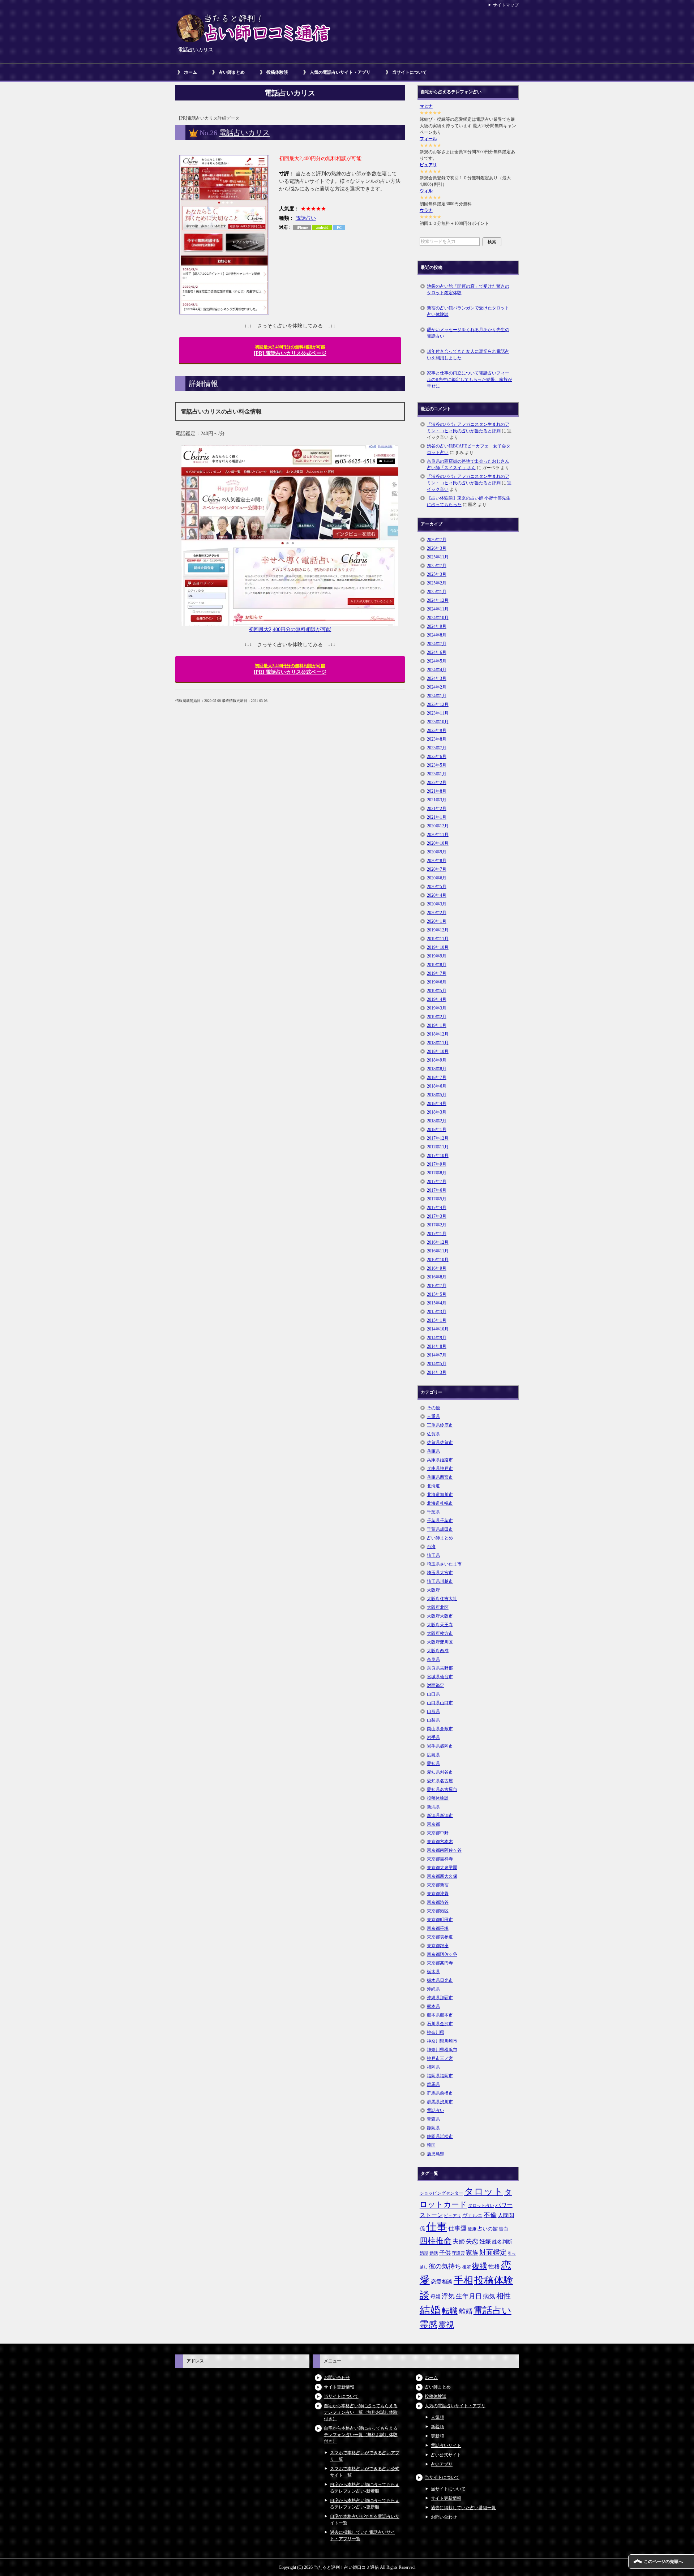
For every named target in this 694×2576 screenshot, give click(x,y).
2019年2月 (437, 1017)
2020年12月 (438, 826)
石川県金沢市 (440, 2024)
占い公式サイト (446, 2455)
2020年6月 (437, 878)
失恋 (472, 2241)
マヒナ (426, 106)
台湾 (431, 1547)
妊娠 (485, 2241)
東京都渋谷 (438, 1902)
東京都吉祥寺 (440, 1859)
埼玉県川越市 (440, 1581)
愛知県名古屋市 (442, 1790)
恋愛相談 (442, 2282)
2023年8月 (437, 739)
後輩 (467, 2267)
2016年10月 (438, 1260)
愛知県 (433, 1763)
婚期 (424, 2253)
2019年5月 (437, 991)
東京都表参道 (440, 1937)
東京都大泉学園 (442, 1868)
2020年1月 (437, 921)
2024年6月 (437, 652)
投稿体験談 (277, 72)
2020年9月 (437, 852)
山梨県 (433, 1720)
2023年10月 (438, 722)
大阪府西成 (438, 1651)
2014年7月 (437, 1355)
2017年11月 (438, 1147)
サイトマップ (506, 5)
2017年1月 (437, 1234)
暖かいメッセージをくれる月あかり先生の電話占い (468, 333)
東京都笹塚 (438, 1928)
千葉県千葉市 (440, 1521)
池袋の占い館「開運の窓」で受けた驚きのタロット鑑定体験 (468, 290)
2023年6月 (437, 756)
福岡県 (433, 2067)
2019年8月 (437, 965)
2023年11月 (438, 713)
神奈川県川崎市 (442, 2041)
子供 (445, 2253)
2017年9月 (437, 1164)
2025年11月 (438, 557)
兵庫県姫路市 (440, 1460)
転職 (450, 2311)
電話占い (306, 218)
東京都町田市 (440, 1920)
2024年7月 (437, 644)
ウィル (426, 191)
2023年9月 (437, 730)
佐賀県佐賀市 (440, 1443)
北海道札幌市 (440, 1503)
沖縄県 (433, 1989)
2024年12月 (438, 600)
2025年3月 (437, 574)
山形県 (433, 1711)
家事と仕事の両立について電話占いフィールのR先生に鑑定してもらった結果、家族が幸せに (470, 380)
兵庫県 (433, 1451)
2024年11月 (438, 609)
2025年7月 (437, 566)
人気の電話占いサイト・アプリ (340, 72)
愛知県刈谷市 (440, 1772)
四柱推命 (436, 2241)
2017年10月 (438, 1156)
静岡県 (433, 2128)
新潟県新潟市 (440, 1816)
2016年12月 (438, 1242)
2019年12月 (438, 930)
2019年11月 (438, 939)
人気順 (437, 2417)
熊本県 (433, 2006)
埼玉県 (433, 1555)
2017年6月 (437, 1190)
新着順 (437, 2427)
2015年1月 (437, 1320)
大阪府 (433, 1590)
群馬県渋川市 (440, 2102)
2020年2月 (437, 913)
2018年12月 (438, 1034)
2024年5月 (437, 661)
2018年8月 (437, 1069)
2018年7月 (437, 1077)
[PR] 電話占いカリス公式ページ (290, 350)
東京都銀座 (438, 1946)
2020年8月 (437, 861)
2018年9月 (437, 1060)
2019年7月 (437, 973)
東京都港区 (438, 1911)
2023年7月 (437, 748)
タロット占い (481, 2206)
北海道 (433, 1486)
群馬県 (433, 2084)
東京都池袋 (438, 1894)
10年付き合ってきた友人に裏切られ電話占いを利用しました (468, 355)
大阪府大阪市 (440, 1616)
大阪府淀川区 (440, 1642)
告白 (504, 2229)
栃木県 (433, 1972)
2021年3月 (437, 800)
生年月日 (469, 2296)
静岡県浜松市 (440, 2136)
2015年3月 (437, 1312)
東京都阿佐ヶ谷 (442, 1954)
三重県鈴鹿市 (440, 1425)
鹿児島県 (436, 2154)
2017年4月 (437, 1208)
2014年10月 (438, 1329)
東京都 (433, 1824)
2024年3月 (437, 678)
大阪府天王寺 (440, 1625)
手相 (463, 2280)
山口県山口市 (440, 1703)
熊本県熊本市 (440, 2015)
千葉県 (433, 1512)
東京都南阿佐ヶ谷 (444, 1850)
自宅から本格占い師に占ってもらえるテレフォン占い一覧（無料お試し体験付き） (361, 2412)
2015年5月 (437, 1294)
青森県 (433, 2119)
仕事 (437, 2227)
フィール (428, 139)
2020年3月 (437, 904)
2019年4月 (437, 999)
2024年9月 (437, 626)
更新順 (437, 2436)
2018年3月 (437, 1112)
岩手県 (433, 1737)
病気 (489, 2296)
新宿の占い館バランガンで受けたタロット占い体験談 (468, 311)
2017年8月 (437, 1173)
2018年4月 (437, 1103)
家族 (472, 2253)
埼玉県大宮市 (440, 1573)
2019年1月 (437, 1025)
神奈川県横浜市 (442, 2050)
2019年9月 (437, 956)
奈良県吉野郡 (440, 1668)
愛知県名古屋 (440, 1781)
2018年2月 (437, 1121)
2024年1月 (437, 696)
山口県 (433, 1694)
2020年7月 (437, 869)
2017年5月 (437, 1199)
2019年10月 (438, 947)
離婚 (466, 2311)
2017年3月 (437, 1216)
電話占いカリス (244, 133)
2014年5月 (437, 1364)
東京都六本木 (440, 1842)
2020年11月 (438, 835)
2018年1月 (437, 1130)
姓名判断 (502, 2242)
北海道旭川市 (440, 1495)
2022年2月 (437, 783)
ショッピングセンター (441, 2193)
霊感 (428, 2324)
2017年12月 (438, 1138)
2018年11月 (438, 1043)
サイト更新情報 (339, 2387)
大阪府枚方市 (440, 1633)
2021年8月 (437, 791)
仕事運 (457, 2228)
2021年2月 (437, 809)
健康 (472, 2229)
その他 (433, 1408)
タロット (484, 2191)
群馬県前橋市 (440, 2093)
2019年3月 (437, 1008)
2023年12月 (438, 704)
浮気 (448, 2296)
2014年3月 (437, 1372)
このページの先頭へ (663, 2562)
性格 (494, 2266)
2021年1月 (437, 817)
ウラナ (426, 210)
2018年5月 (437, 1095)
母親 (436, 2297)
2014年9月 (437, 1338)
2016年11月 (438, 1251)
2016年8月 (437, 1277)
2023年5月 (437, 765)
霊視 (446, 2325)
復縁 (480, 2266)
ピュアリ (428, 165)
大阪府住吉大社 (442, 1599)
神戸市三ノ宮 (440, 2058)
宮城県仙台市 (440, 1677)
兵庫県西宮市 (440, 1477)
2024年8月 (437, 635)
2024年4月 (437, 670)
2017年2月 (437, 1225)
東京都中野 (438, 1833)
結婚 (430, 2310)
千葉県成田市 (440, 1529)
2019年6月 (437, 982)
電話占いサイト (446, 2446)
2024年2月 (437, 687)
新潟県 (433, 1807)
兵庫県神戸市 (440, 1469)
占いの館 (488, 2229)
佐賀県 (433, 1434)
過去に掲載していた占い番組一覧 (463, 2508)
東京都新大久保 (442, 1876)
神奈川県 (436, 2032)
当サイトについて (410, 72)
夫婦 (459, 2241)
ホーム (190, 72)
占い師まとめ (232, 72)
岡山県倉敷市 (440, 1729)
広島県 (433, 1755)
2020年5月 (437, 887)
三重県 (433, 1416)
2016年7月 (437, 1286)
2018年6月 (437, 1086)
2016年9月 (437, 1268)
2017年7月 (437, 1182)
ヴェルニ (472, 2215)
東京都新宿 (438, 1885)
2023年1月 (437, 774)
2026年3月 (437, 548)
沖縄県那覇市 (440, 1998)
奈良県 (433, 1659)
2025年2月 (437, 583)
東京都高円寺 (440, 1963)
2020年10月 (438, 843)
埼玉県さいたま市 (444, 1564)
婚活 (434, 2253)
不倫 (490, 2215)
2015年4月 (437, 1303)
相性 (504, 2296)
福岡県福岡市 (440, 2076)
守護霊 (458, 2253)
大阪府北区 (438, 1607)
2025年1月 (437, 592)
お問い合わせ (337, 2378)
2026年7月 (437, 540)
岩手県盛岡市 (440, 1746)
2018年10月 (438, 1051)
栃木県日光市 (440, 1980)
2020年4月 (437, 895)
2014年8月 (437, 1346)
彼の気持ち (445, 2266)
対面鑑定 (436, 1685)
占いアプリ (442, 2464)
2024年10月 (438, 618)
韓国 (431, 2145)
